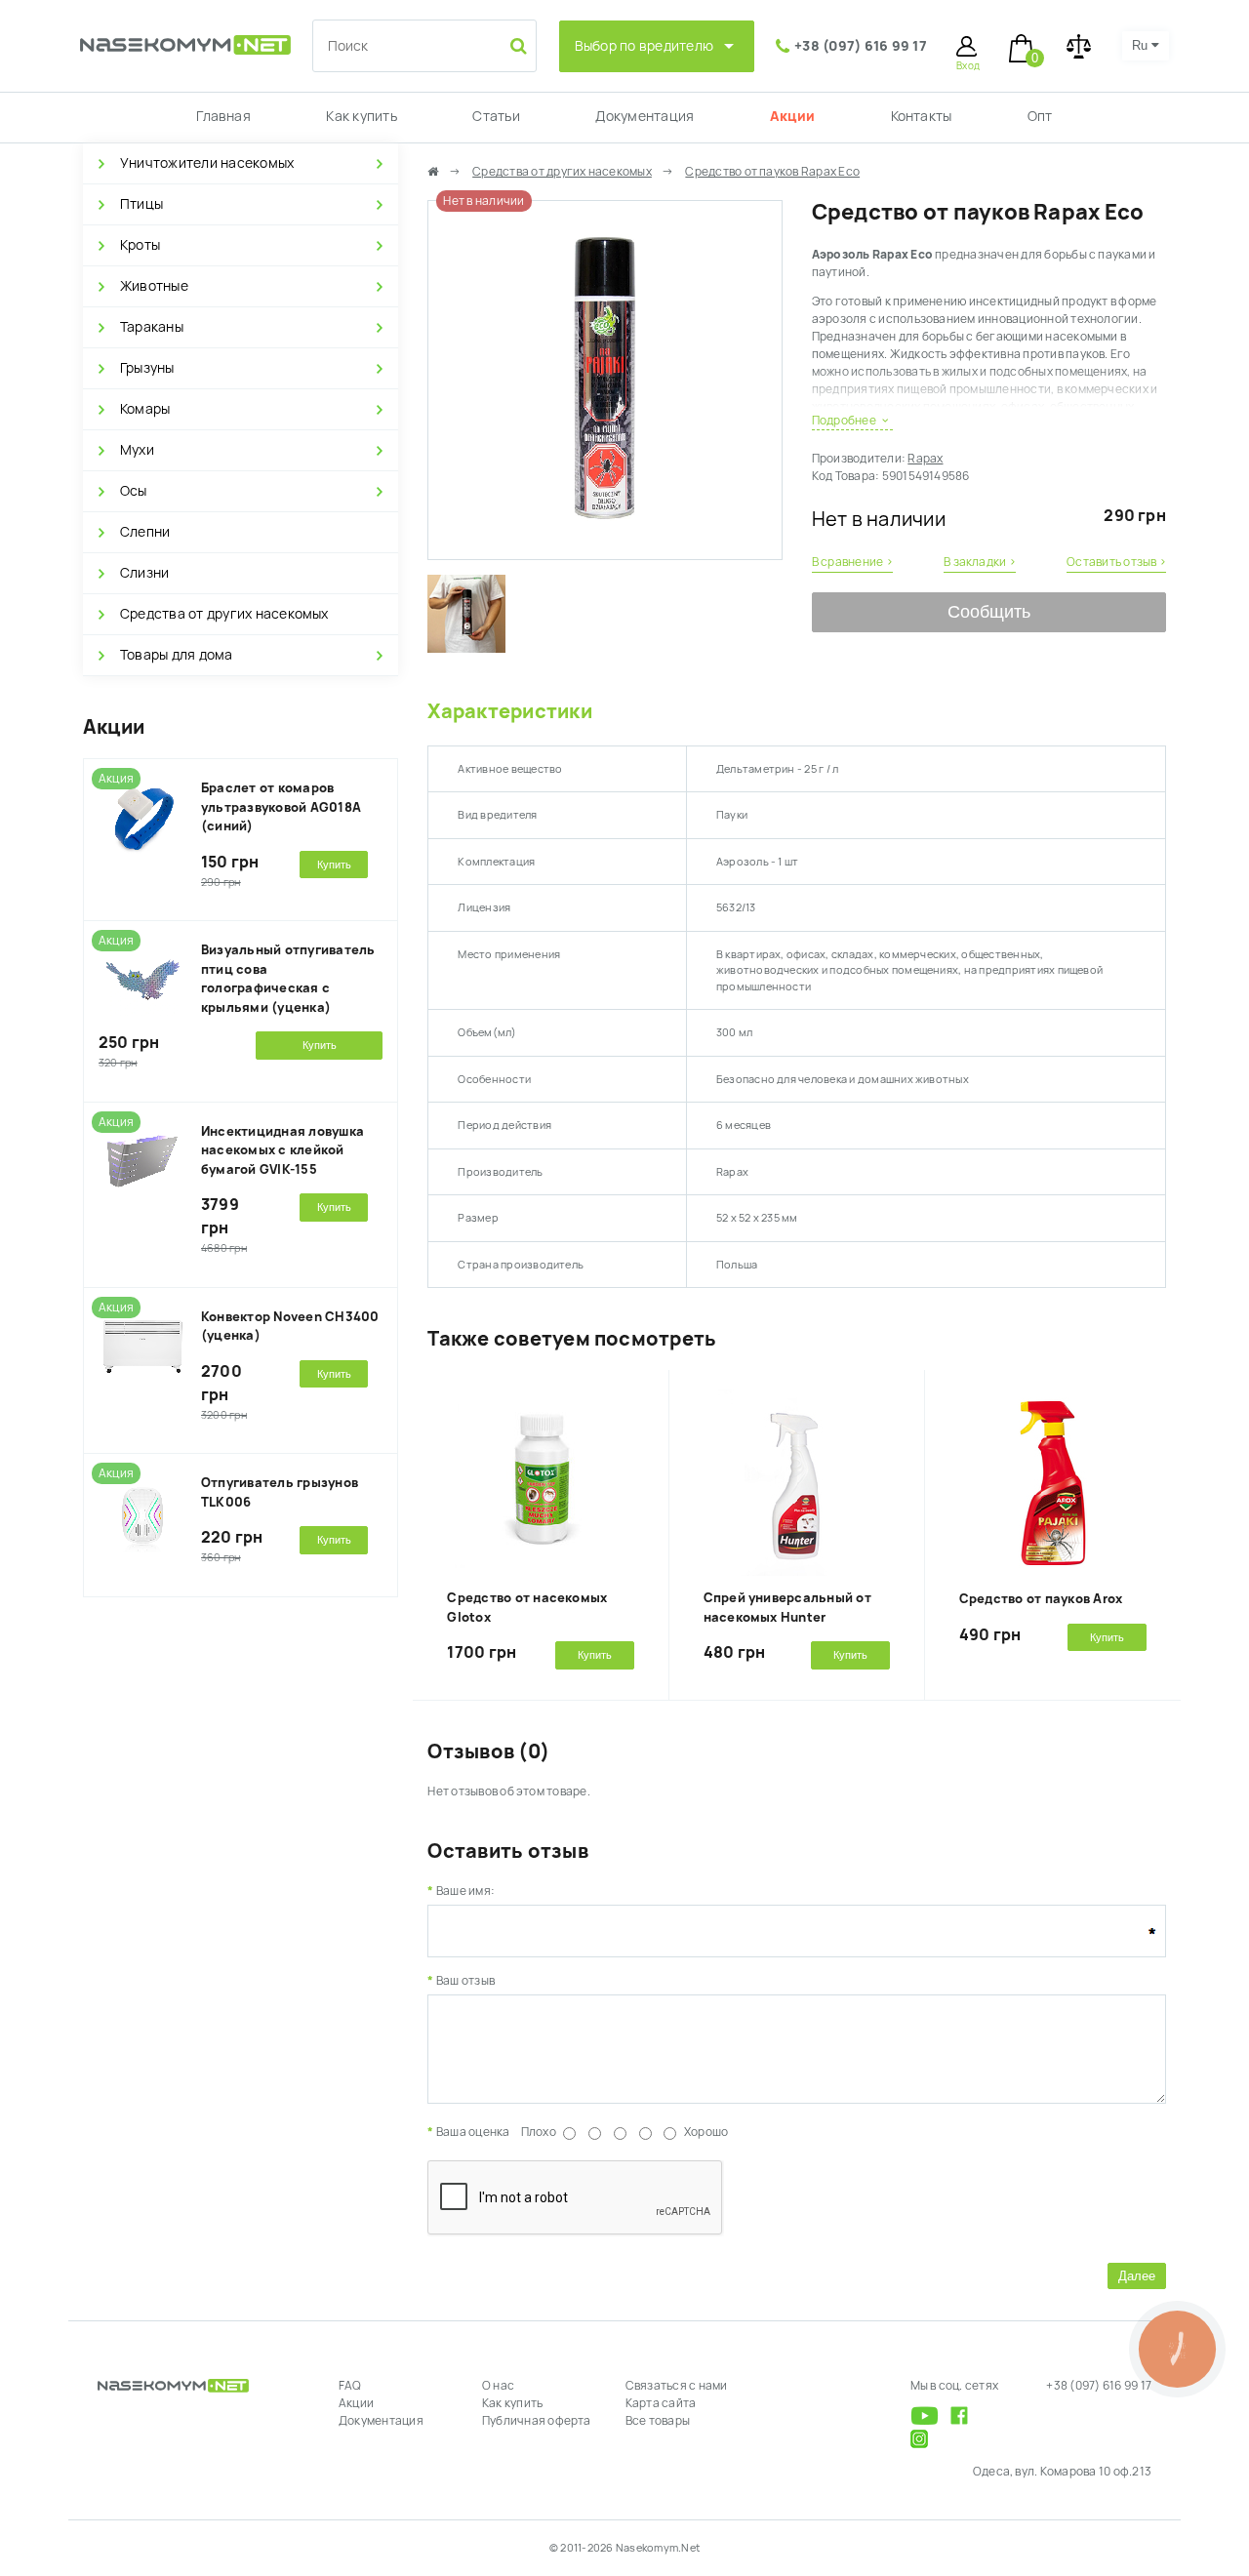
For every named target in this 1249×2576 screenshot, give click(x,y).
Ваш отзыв (465, 1981)
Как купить (361, 116)
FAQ (350, 2386)
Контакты (922, 116)
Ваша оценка (473, 2132)
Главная (223, 116)
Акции (792, 116)
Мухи (137, 450)
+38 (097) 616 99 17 (861, 46)
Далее (1137, 2276)
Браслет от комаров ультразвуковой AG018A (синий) (281, 807)
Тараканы (152, 327)
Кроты (140, 245)
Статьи (496, 116)
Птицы (141, 204)
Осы (134, 491)
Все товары (658, 2421)
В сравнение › (852, 562)
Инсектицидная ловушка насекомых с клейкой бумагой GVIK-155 (282, 1150)
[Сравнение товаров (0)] (1079, 46)
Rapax (925, 459)
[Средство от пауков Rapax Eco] (604, 550)
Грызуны (147, 368)
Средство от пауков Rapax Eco (772, 172)
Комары (145, 409)
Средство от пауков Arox (1041, 1599)
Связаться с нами (677, 2386)
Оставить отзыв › (1116, 562)
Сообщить (989, 612)
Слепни (145, 532)
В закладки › (980, 562)
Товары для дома (177, 655)
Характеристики (509, 711)
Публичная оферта (537, 2421)
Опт (1040, 116)
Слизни (144, 573)
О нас (498, 2386)
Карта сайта (661, 2403)
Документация (645, 116)
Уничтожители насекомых (207, 163)
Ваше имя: (465, 1891)
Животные (154, 286)
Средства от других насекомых (224, 614)
